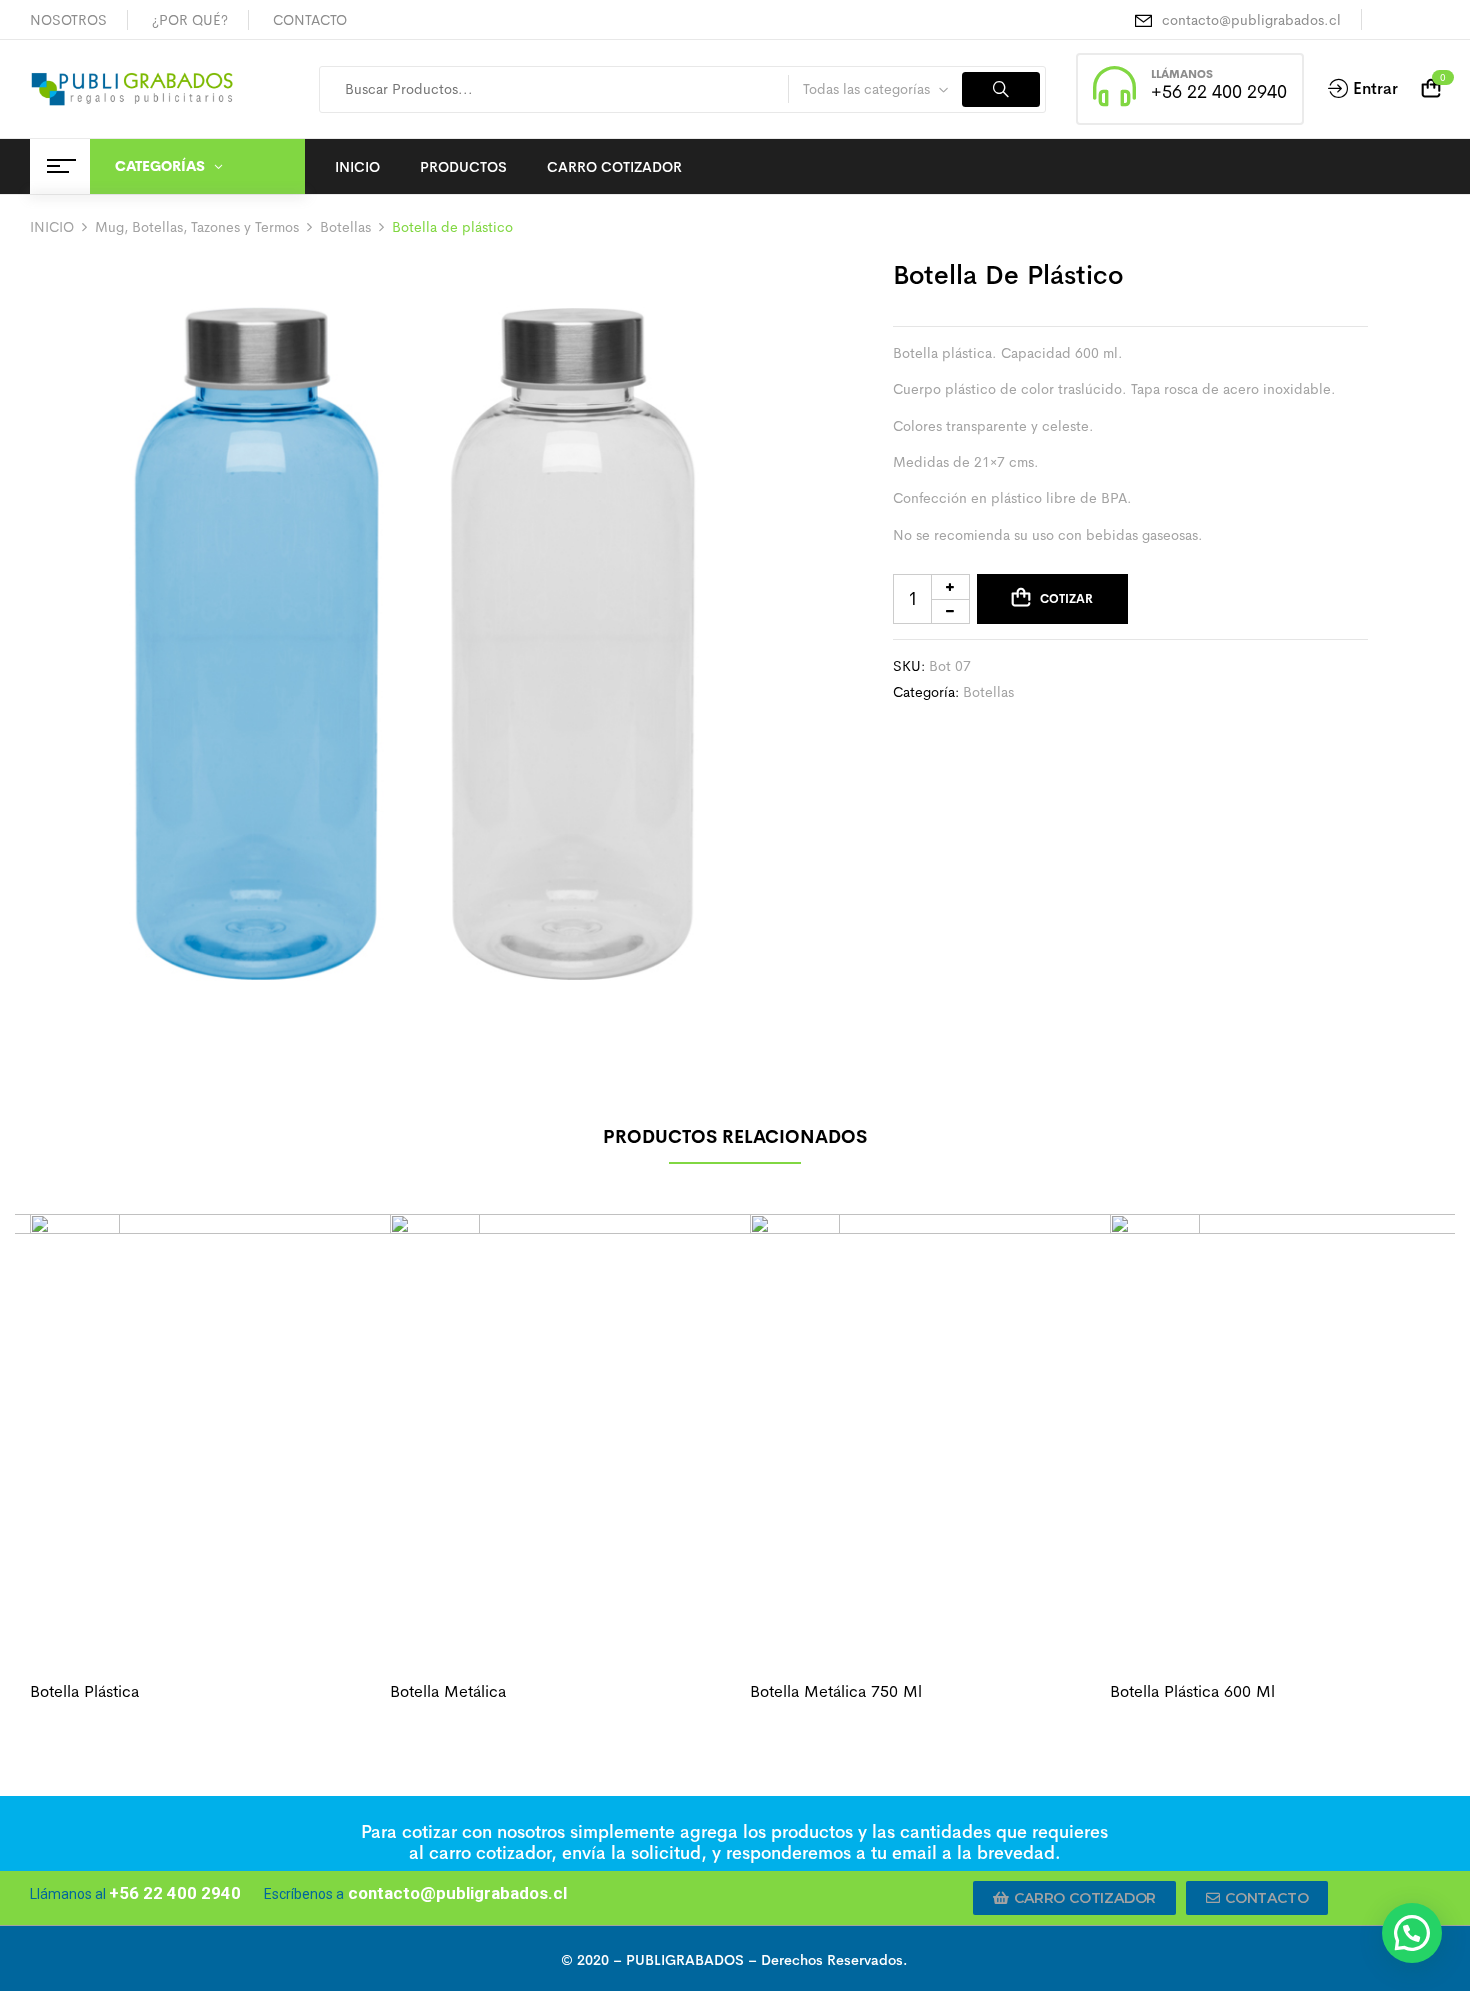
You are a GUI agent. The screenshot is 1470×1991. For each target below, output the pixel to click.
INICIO (52, 227)
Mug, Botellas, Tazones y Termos (197, 227)
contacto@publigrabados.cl (1251, 20)
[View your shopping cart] (1431, 89)
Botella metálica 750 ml (836, 1691)
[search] (1001, 89)
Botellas (345, 227)
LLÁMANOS (1182, 74)
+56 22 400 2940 (1219, 92)
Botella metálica (448, 1691)
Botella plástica (84, 1691)
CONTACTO (310, 20)
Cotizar (1066, 599)
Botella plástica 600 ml (1192, 1691)
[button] (1074, 1898)
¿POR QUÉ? (190, 20)
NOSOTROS (68, 20)
